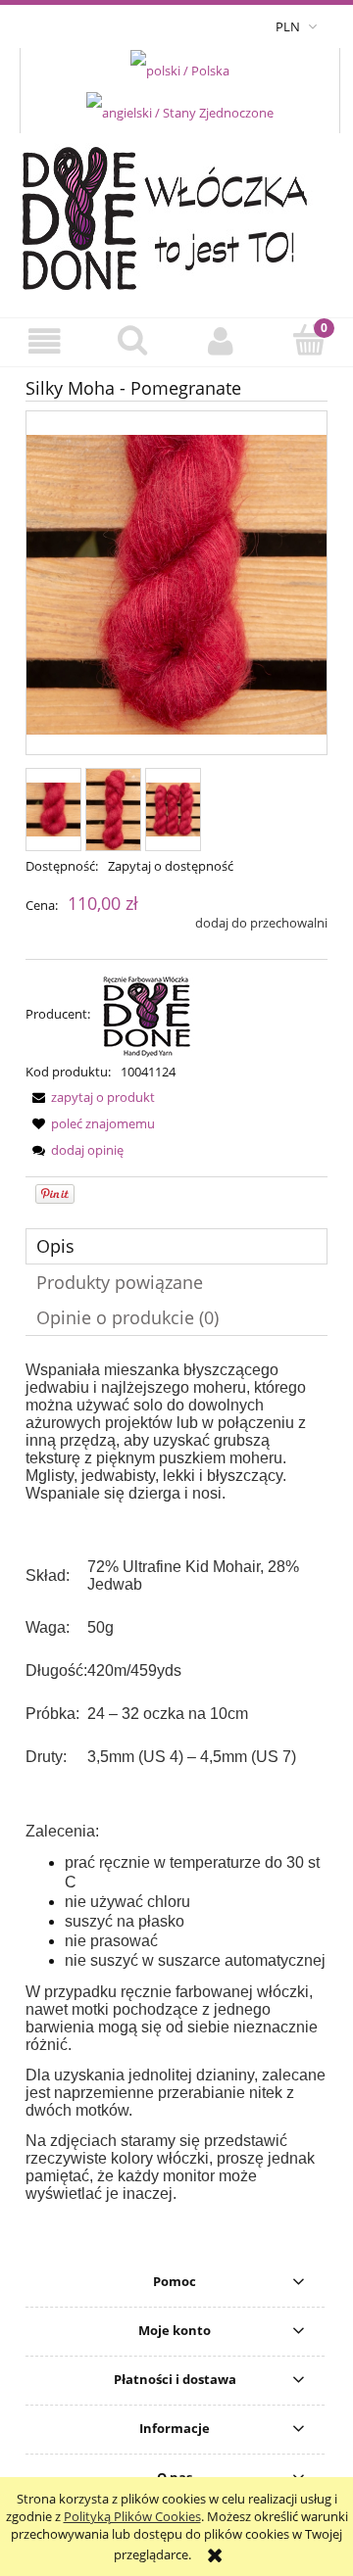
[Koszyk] (309, 340)
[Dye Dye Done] (147, 1014)
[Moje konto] (221, 341)
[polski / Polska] (180, 69)
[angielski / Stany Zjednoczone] (180, 112)
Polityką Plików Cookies (132, 2516)
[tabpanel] (176, 1782)
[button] (44, 341)
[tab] (176, 1246)
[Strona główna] (177, 214)
